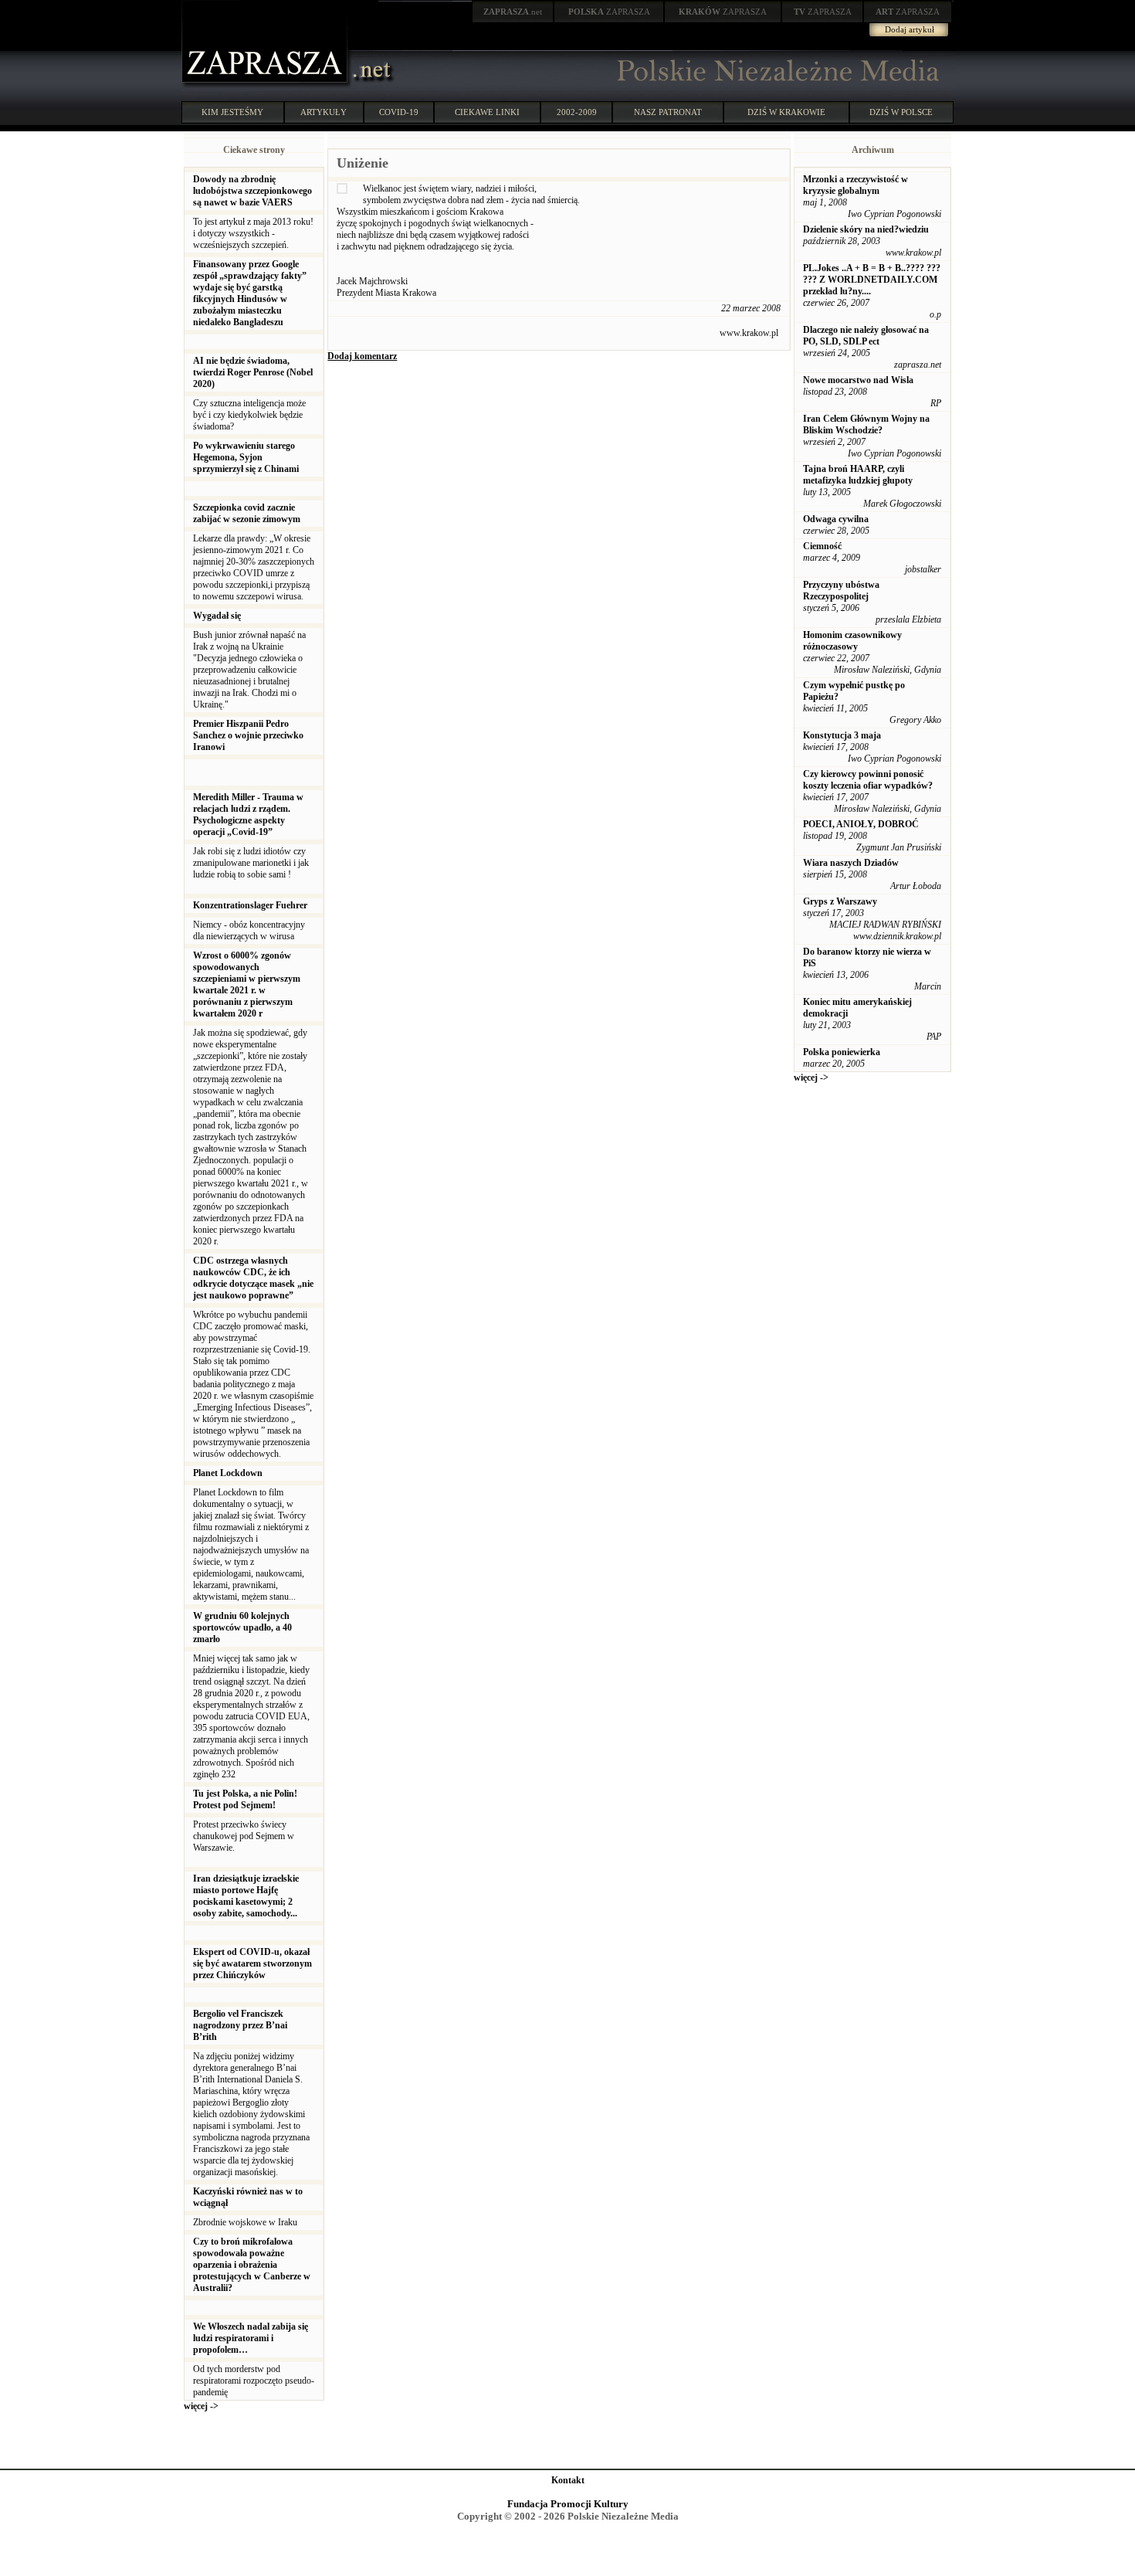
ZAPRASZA (609, 12)
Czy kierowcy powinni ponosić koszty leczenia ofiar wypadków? (868, 780)
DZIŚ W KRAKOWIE (786, 112)
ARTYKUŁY (324, 112)
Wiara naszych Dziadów (851, 863)
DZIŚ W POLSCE (901, 112)
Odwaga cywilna (836, 519)
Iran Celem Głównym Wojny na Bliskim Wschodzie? (866, 424)
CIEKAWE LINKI (487, 112)
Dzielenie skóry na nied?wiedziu (866, 229)
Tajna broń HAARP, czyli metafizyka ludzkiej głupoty (858, 475)
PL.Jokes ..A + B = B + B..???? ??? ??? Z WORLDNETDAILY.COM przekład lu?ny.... (872, 280)
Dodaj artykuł (910, 29)
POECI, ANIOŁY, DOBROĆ (861, 824)
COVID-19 (399, 112)
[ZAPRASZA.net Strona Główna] (266, 85)
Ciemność (822, 546)
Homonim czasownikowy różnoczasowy (852, 641)
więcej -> (201, 2406)
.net (513, 12)
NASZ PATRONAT (668, 112)
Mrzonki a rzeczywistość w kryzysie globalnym (855, 185)
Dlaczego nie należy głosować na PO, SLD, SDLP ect (866, 336)
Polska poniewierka (842, 1052)
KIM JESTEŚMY (232, 112)
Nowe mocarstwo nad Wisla (858, 380)
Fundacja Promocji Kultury (568, 2504)
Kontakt (568, 2480)
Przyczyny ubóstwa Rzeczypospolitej (841, 591)
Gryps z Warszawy (840, 901)
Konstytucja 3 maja (842, 735)
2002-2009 (577, 112)
